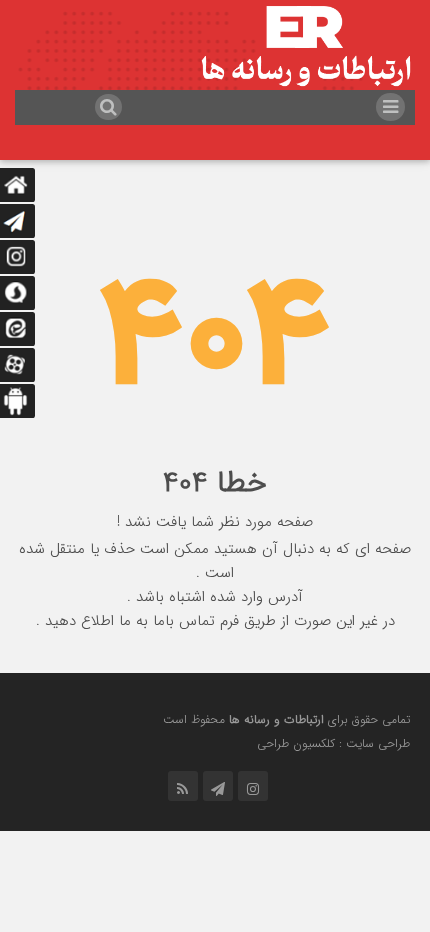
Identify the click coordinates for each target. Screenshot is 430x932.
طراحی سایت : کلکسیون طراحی (333, 743)
